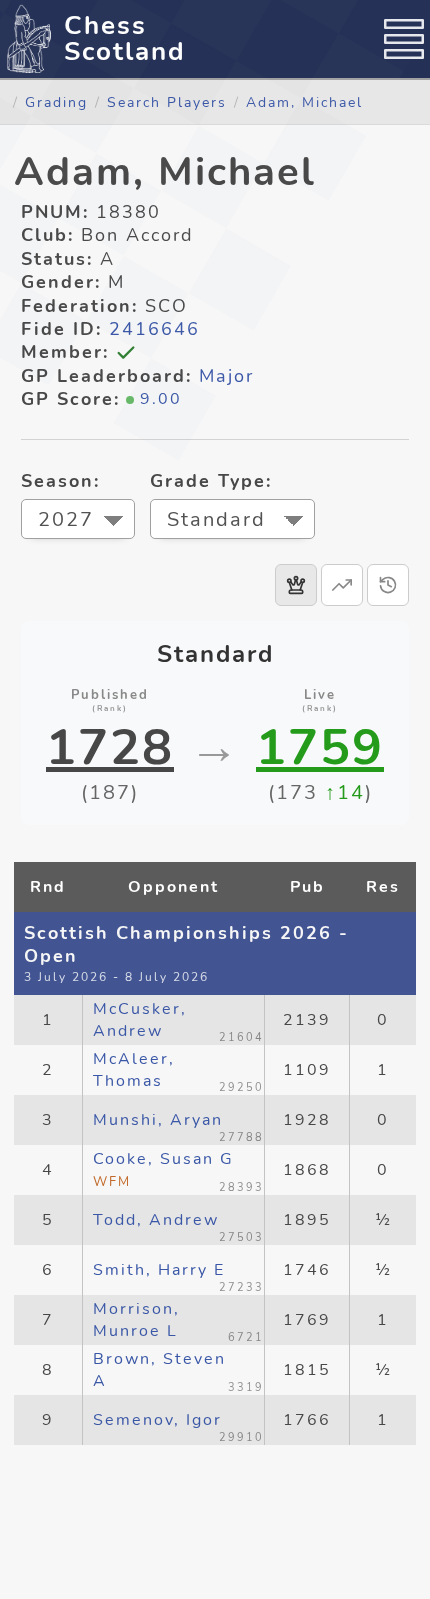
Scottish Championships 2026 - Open (186, 944)
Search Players (167, 102)
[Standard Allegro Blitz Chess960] (232, 521)
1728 (110, 748)
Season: (60, 481)
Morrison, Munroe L (136, 1320)
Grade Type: (211, 481)
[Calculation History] (388, 585)
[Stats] (342, 585)
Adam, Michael (304, 102)
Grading (56, 102)
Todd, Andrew (156, 1220)
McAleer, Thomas (134, 1070)
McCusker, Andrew (140, 1020)
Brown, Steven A (159, 1370)
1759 (320, 748)
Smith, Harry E (159, 1270)
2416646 (154, 329)
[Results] (296, 585)
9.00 (161, 399)
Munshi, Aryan (158, 1120)
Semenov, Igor (157, 1420)
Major (226, 376)
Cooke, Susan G (163, 1169)
